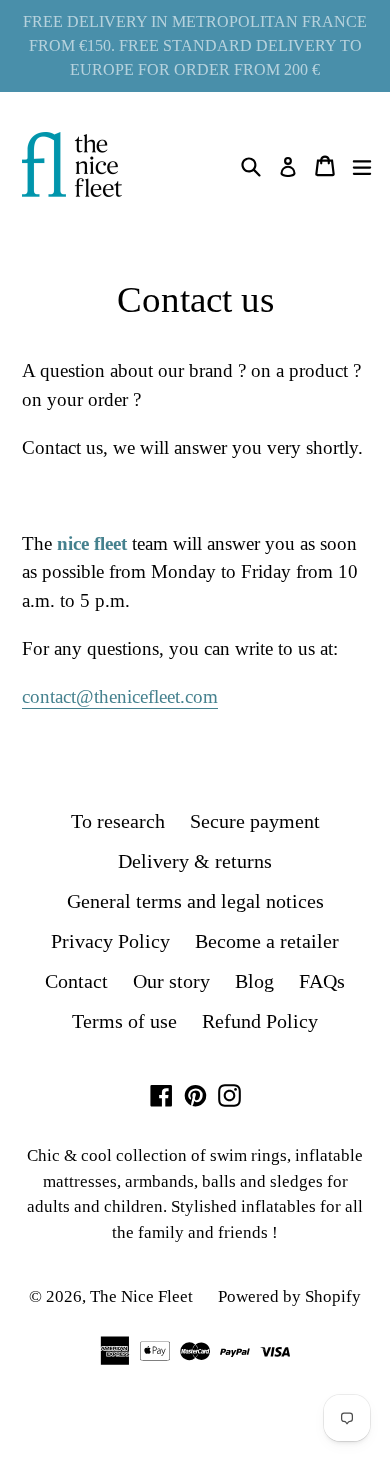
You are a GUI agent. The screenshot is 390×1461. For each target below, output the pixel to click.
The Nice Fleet (141, 1296)
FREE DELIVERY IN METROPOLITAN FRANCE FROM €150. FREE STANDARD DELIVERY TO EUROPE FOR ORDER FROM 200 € (195, 45)
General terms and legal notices (195, 901)
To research (118, 821)
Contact (76, 981)
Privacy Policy (110, 941)
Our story (171, 981)
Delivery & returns (195, 861)
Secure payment (255, 821)
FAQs (322, 981)
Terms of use (124, 1021)
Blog (254, 981)
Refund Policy (260, 1021)
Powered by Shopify (289, 1296)
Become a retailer (267, 941)
